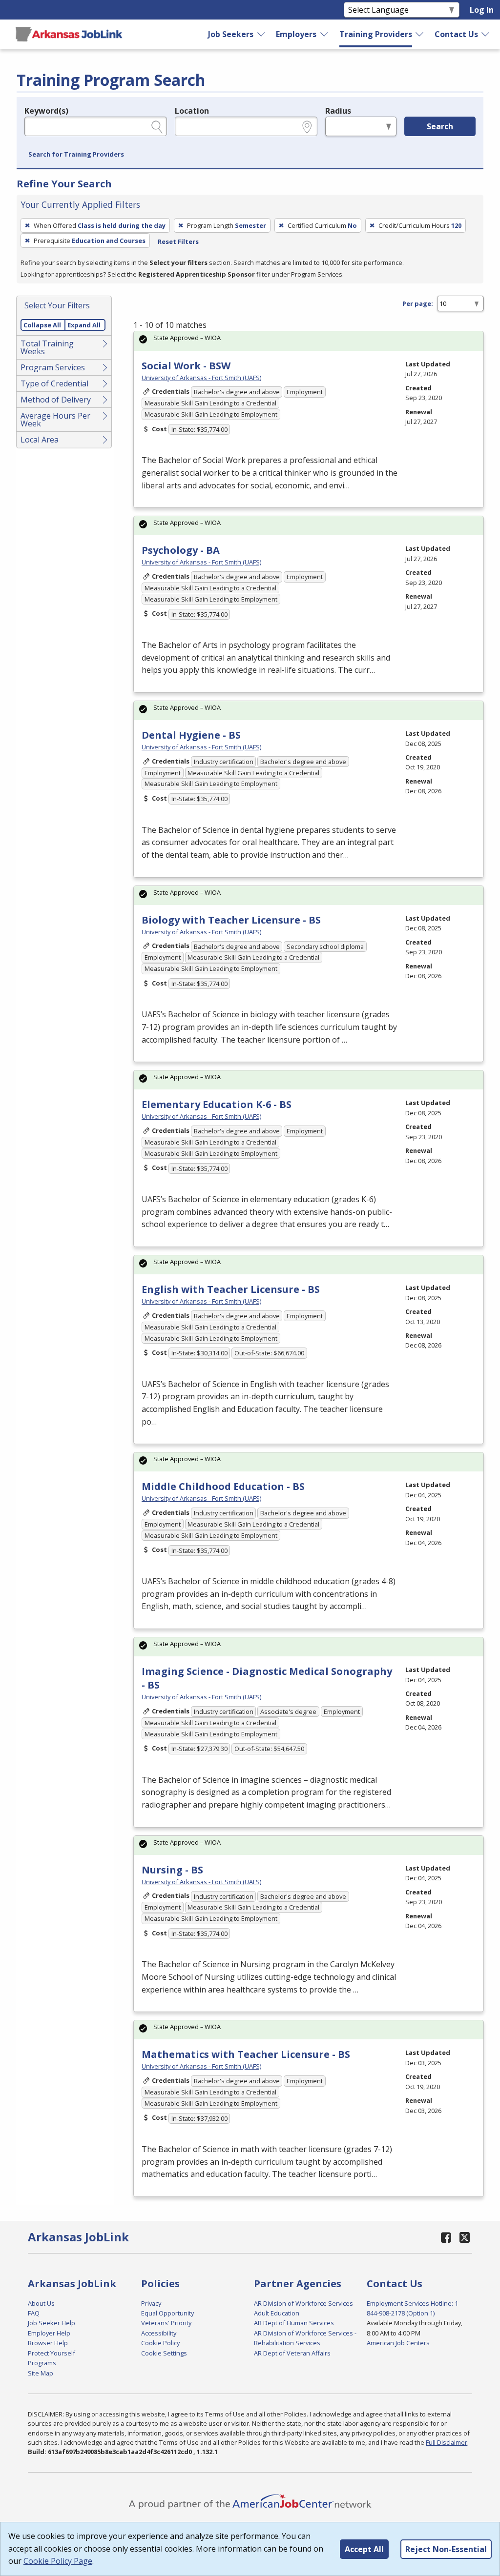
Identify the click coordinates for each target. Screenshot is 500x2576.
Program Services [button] (53, 367)
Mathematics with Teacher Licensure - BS (246, 2054)
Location (192, 111)
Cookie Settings (164, 2353)
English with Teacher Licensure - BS (231, 1289)
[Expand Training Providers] (420, 34)
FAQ (34, 2313)
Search (440, 126)
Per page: (418, 303)
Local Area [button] (40, 440)
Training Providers (376, 34)
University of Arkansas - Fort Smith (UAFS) (201, 378)
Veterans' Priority (166, 2323)
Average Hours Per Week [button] (55, 420)
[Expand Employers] (325, 34)
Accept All (364, 2549)
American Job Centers (398, 2343)
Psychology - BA (181, 550)
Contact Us (456, 34)
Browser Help (48, 2343)
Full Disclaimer (447, 2442)
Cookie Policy (160, 2343)
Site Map (41, 2373)
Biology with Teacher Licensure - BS (231, 920)
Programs (42, 2363)
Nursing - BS (172, 1870)
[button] (76, 155)
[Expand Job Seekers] (262, 34)
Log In (482, 10)
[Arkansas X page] (465, 2237)
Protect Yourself (52, 2353)
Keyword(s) (46, 111)
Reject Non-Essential (446, 2549)
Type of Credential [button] (54, 383)
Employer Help (49, 2333)
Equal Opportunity (167, 2313)
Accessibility (159, 2333)
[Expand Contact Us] (486, 34)
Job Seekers (231, 34)
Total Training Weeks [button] (47, 347)
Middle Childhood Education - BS (223, 1486)
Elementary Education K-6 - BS (217, 1104)
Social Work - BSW (186, 366)
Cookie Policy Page (58, 2561)
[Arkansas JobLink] (69, 34)
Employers (296, 34)
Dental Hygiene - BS (191, 735)
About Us (41, 2303)
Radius (338, 111)
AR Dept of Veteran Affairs (292, 2353)
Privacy (151, 2303)
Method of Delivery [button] (56, 400)
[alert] (309, 341)
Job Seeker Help (52, 2323)
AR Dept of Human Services (294, 2323)
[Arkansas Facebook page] (446, 2237)
